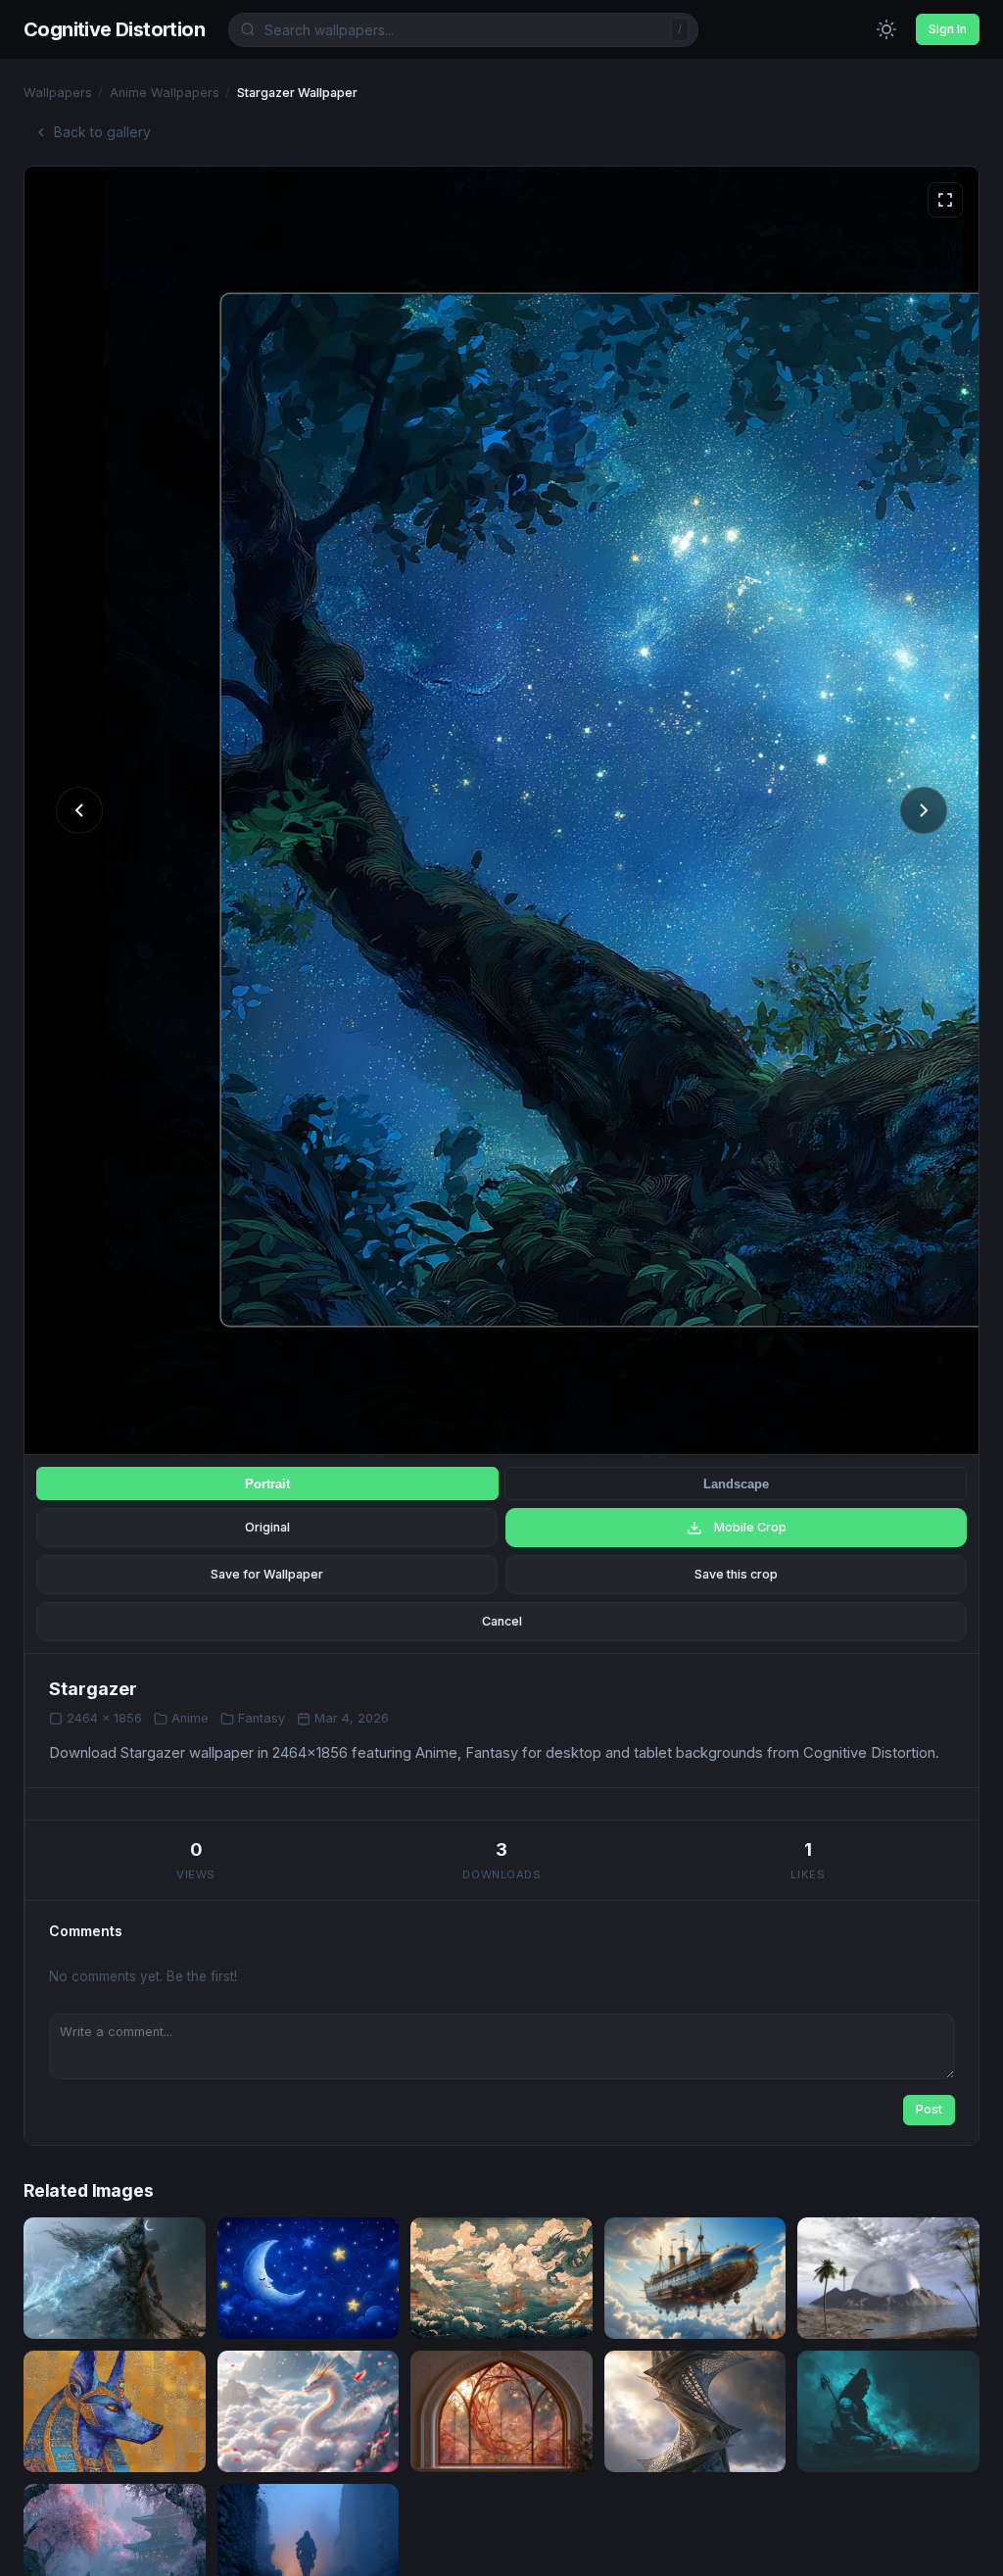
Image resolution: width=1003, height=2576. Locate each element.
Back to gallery (102, 132)
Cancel (502, 1621)
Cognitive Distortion (114, 29)
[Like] (133, 2311)
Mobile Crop (750, 1527)
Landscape (736, 1484)
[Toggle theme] (886, 29)
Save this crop (736, 1574)
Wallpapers (58, 93)
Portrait (267, 1484)
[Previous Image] (79, 810)
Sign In (948, 29)
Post (929, 2109)
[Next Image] (924, 810)
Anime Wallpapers (165, 93)
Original (267, 1527)
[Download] (173, 2311)
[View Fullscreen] (945, 200)
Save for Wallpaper (267, 1574)
